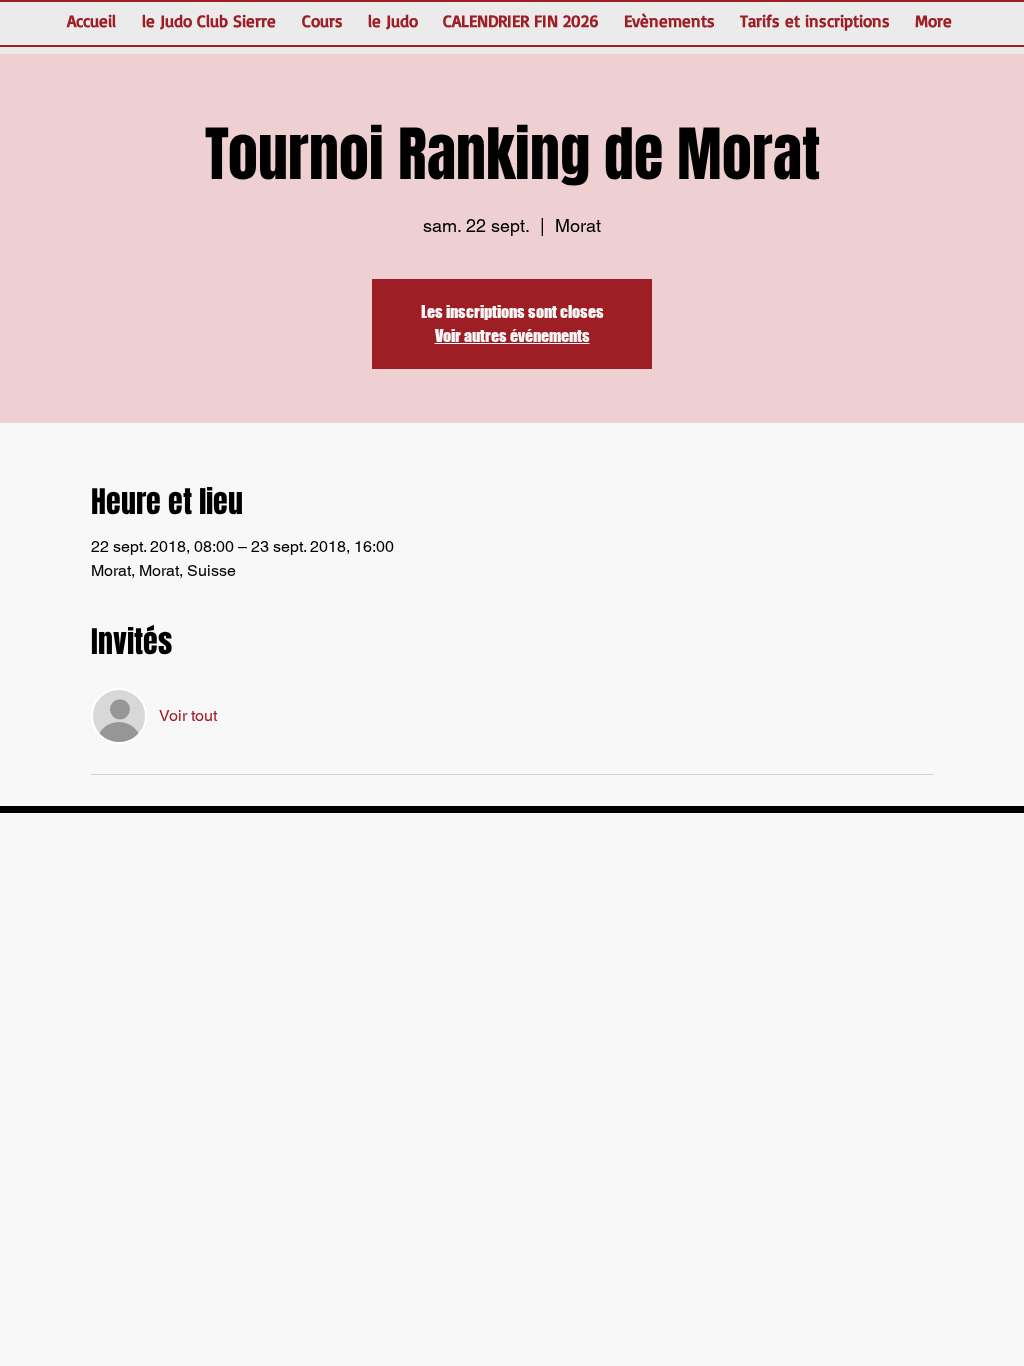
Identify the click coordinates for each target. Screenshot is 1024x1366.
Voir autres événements (512, 335)
